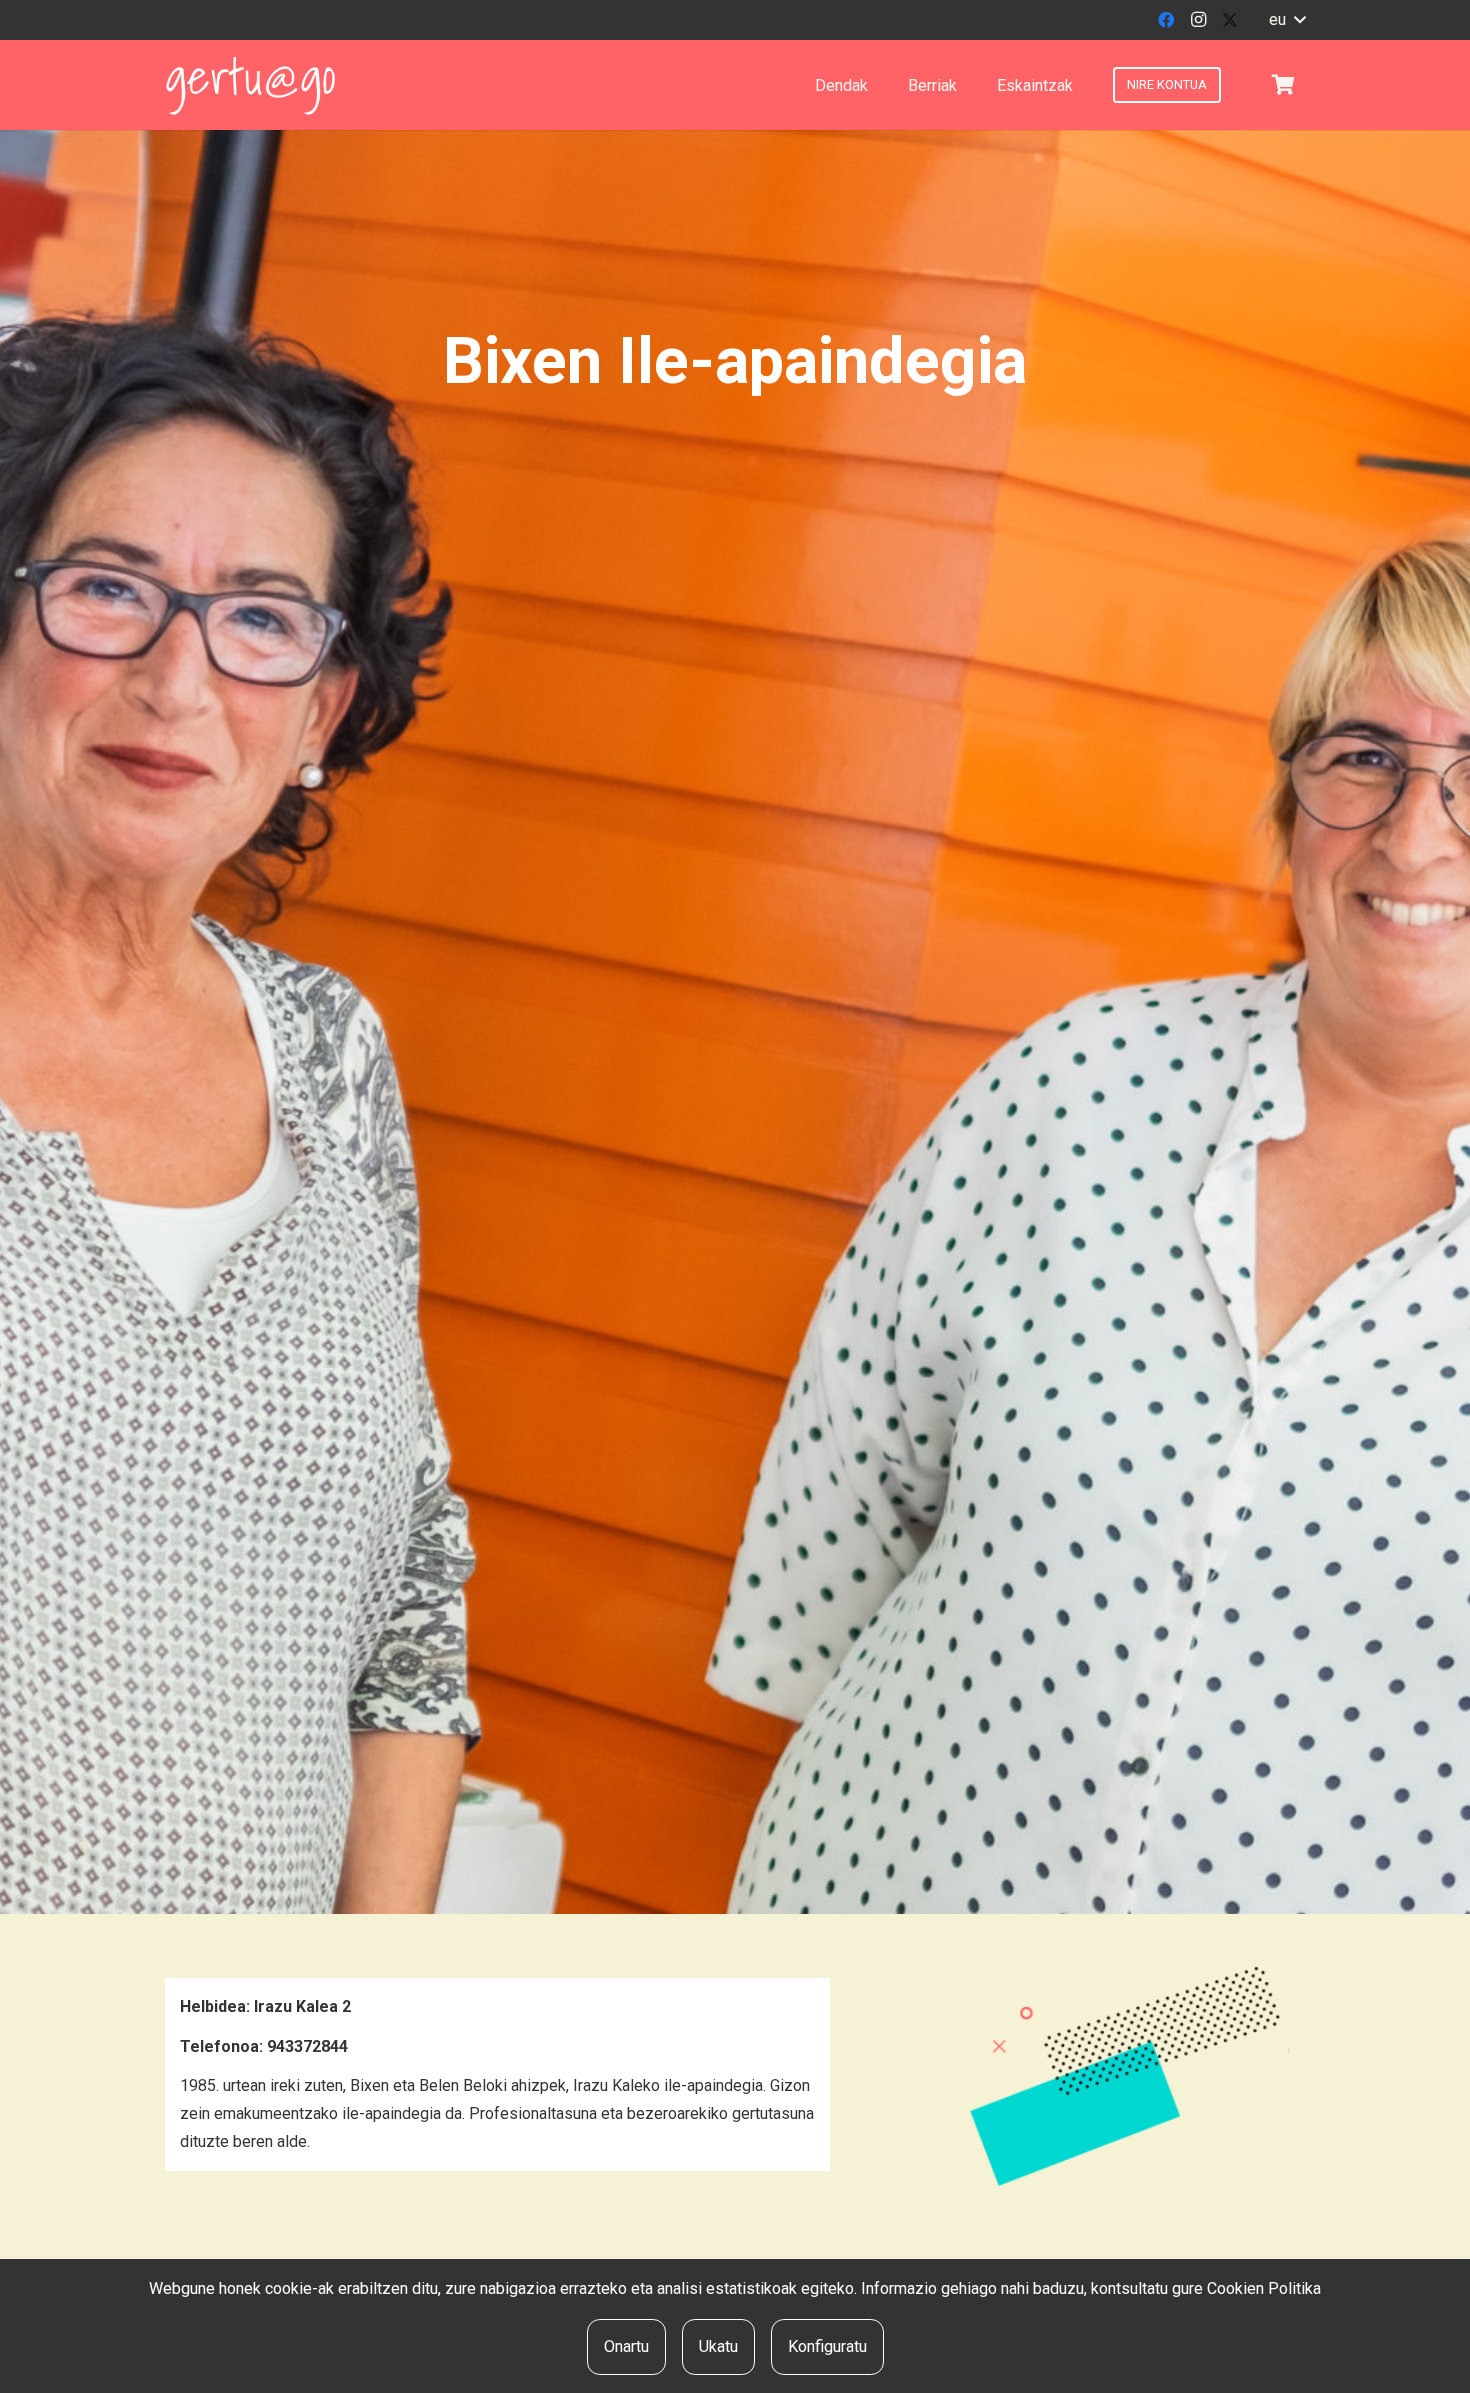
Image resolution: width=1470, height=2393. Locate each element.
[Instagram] (1198, 20)
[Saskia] (1283, 85)
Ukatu (718, 2346)
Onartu (626, 2346)
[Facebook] (1166, 20)
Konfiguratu (827, 2346)
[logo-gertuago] (250, 85)
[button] (1287, 20)
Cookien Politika (1264, 2288)
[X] (1230, 20)
